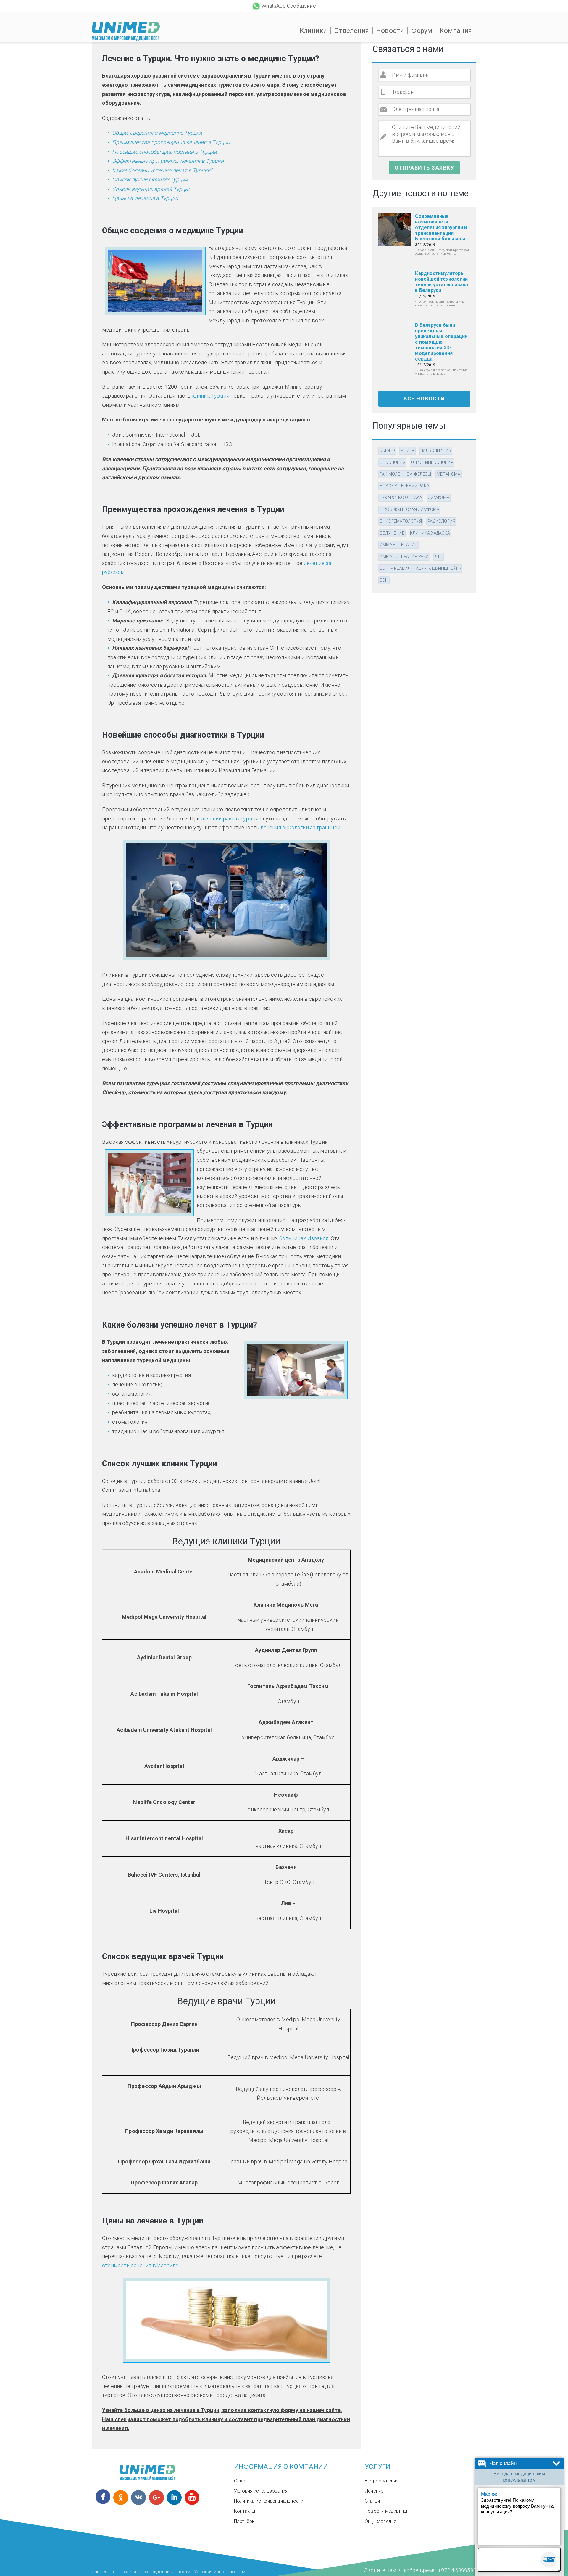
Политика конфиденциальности (269, 2501)
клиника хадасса (430, 533)
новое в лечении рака (404, 486)
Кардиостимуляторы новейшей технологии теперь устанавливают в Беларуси (442, 282)
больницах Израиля (304, 1238)
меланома (449, 474)
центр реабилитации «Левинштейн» (420, 568)
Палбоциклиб (436, 450)
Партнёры (245, 2521)
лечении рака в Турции (230, 819)
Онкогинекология (432, 462)
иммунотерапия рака (404, 556)
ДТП (439, 556)
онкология (392, 462)
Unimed (387, 450)
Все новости (424, 399)
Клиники (313, 31)
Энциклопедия (380, 2521)
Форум (422, 31)
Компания (456, 31)
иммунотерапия (398, 545)
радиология (441, 521)
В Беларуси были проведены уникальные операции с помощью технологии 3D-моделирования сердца (441, 342)
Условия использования (261, 2491)
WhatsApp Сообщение (289, 6)
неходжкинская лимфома (409, 509)
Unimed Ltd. (104, 2572)
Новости (390, 31)
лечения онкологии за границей (300, 827)
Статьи (372, 2501)
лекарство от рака (401, 498)
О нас (240, 2481)
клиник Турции (211, 396)
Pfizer (408, 450)
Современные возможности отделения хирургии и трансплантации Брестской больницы (441, 227)
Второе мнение (382, 2481)
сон (384, 580)
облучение (392, 533)
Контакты (245, 2511)
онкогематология (401, 521)
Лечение (374, 2491)
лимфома (439, 498)
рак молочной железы (405, 474)
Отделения (352, 31)
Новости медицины (386, 2511)
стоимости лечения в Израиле (140, 2265)
